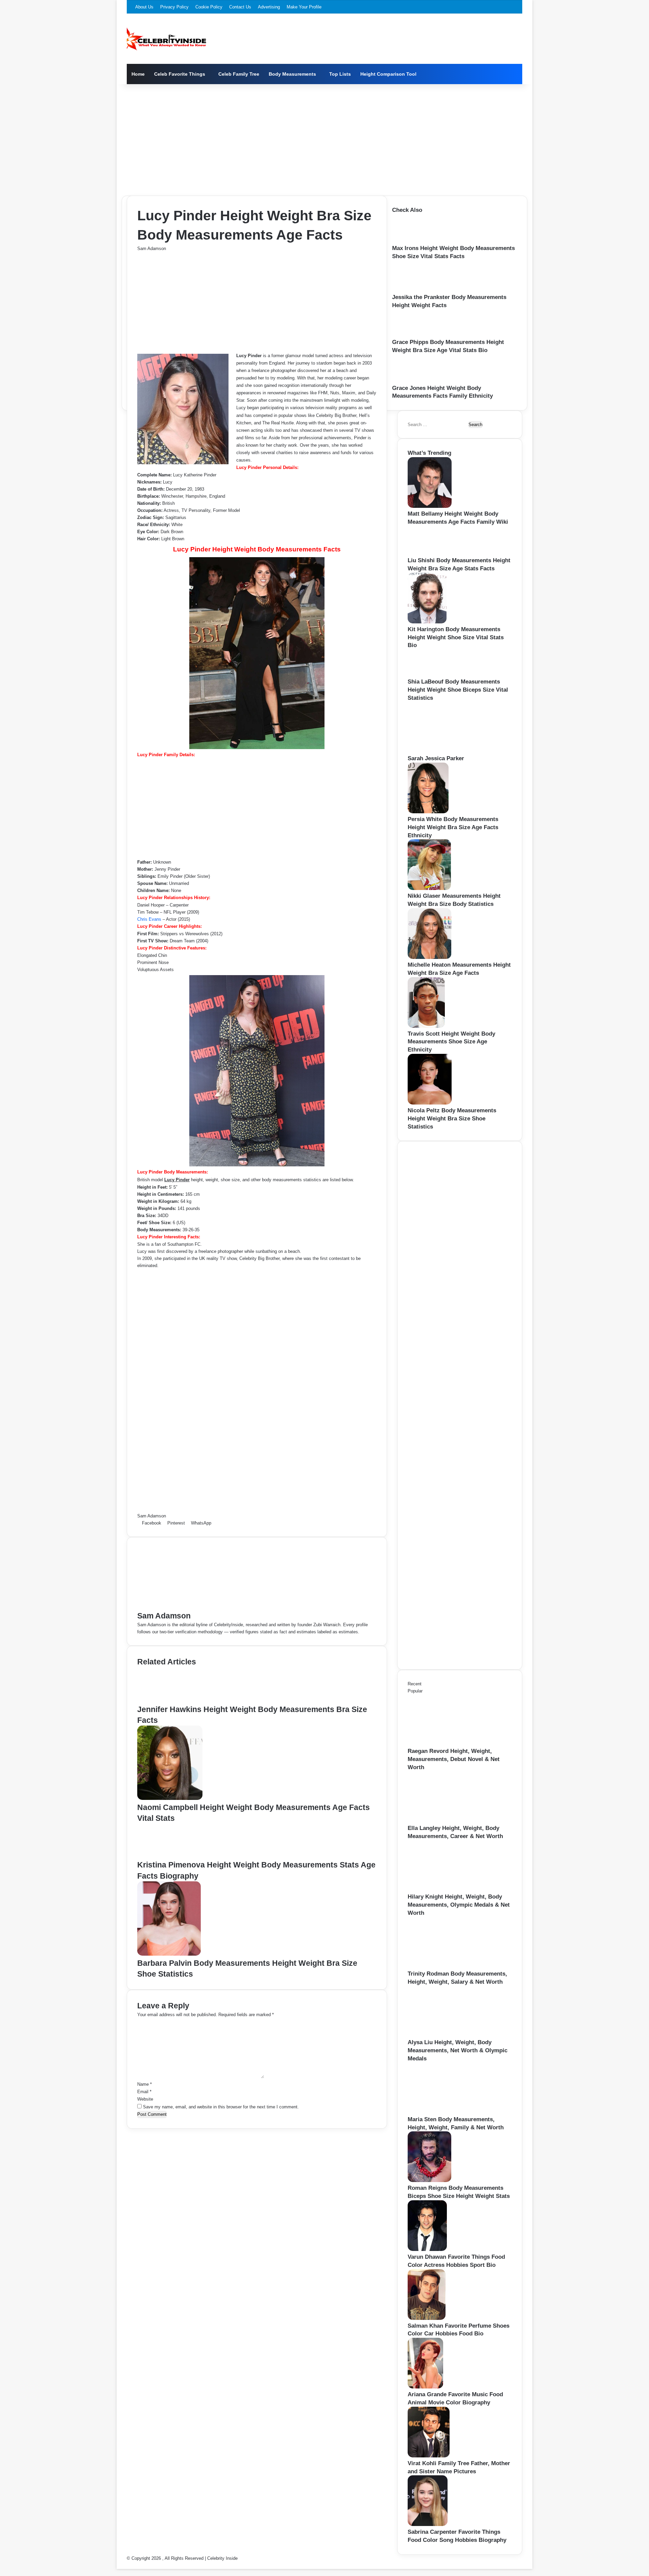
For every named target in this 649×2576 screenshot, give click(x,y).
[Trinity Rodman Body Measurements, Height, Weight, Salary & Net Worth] (445, 1966)
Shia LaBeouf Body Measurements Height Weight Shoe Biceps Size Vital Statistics (458, 690)
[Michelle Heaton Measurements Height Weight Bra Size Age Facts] (429, 957)
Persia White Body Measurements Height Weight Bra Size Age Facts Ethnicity (453, 827)
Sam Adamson (152, 249)
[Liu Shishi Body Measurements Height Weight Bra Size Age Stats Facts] (429, 553)
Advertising (269, 7)
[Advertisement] (324, 138)
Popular (415, 1691)
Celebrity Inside (222, 2558)
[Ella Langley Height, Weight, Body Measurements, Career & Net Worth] (445, 1821)
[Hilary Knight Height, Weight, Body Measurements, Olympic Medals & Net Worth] (445, 1889)
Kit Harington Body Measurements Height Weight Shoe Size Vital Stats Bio (456, 637)
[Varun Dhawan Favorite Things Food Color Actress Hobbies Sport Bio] (427, 2249)
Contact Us (240, 7)
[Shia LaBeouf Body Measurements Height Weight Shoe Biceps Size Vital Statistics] (427, 674)
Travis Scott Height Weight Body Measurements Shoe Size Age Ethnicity (451, 1042)
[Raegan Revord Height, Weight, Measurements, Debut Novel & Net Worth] (445, 1744)
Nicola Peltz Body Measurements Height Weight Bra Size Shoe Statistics (452, 1119)
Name (145, 2084)
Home (138, 74)
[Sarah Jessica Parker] (445, 751)
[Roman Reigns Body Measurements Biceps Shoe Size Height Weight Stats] (429, 2181)
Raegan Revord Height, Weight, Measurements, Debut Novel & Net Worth (454, 1759)
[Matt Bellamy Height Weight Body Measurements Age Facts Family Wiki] (430, 506)
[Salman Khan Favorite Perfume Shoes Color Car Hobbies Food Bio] (427, 2318)
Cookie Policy (209, 7)
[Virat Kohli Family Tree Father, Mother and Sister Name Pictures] (429, 2456)
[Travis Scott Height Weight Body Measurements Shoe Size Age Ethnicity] (426, 1026)
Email (144, 2092)
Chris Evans (149, 919)
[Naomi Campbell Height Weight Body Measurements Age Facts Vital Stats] (170, 1798)
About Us (144, 7)
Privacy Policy (174, 7)
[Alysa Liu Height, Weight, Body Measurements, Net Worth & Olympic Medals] (445, 2035)
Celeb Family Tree (239, 74)
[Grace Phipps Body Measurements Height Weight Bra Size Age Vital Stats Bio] (412, 335)
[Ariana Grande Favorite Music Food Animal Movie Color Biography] (425, 2387)
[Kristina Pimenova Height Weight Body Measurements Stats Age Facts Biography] (167, 1856)
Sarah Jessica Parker (436, 758)
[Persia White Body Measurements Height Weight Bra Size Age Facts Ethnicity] (428, 812)
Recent (415, 1684)
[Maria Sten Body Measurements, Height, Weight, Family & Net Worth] (445, 2112)
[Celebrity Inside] (166, 39)
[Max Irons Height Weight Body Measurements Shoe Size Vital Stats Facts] (413, 241)
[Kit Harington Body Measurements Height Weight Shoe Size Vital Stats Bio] (427, 622)
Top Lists (340, 74)
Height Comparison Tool (388, 74)
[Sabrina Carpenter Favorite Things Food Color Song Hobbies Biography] (428, 2524)
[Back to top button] (118, 2565)
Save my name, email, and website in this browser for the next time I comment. (221, 2107)
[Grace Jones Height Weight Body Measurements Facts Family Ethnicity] (412, 381)
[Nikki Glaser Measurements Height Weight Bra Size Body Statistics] (429, 888)
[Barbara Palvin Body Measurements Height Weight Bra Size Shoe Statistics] (169, 1954)
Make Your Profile (304, 7)
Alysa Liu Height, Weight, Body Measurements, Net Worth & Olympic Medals (458, 2050)
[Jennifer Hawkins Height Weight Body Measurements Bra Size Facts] (168, 1700)
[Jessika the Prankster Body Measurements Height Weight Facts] (415, 290)
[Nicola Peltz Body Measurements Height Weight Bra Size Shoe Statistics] (430, 1103)
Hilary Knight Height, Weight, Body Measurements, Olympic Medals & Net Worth (459, 1905)
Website (145, 2099)
